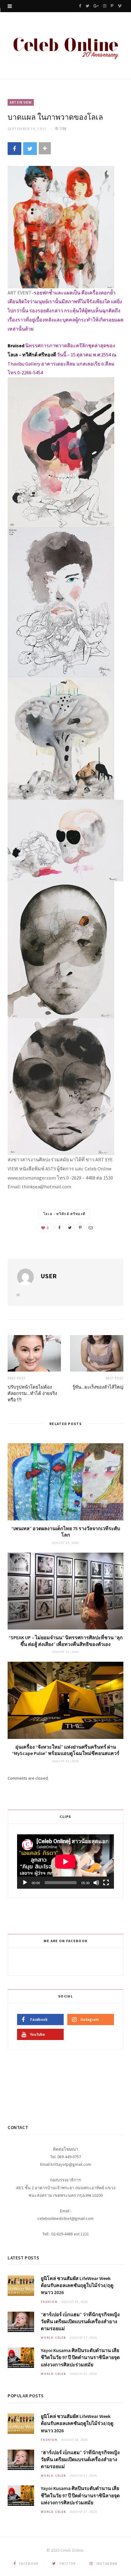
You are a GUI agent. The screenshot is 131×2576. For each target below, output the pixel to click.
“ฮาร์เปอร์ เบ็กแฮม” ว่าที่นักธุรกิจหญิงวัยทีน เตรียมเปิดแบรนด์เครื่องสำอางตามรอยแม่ (80, 2321)
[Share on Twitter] (30, 149)
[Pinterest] (80, 1228)
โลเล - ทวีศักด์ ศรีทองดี (64, 1214)
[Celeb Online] (65, 46)
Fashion (49, 2302)
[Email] (90, 1228)
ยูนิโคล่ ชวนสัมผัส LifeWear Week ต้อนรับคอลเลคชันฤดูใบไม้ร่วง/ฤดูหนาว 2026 (77, 2285)
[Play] (25, 1883)
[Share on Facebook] (14, 149)
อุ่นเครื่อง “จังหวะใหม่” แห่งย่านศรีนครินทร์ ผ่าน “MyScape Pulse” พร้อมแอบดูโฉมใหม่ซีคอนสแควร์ (66, 1750)
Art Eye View (21, 102)
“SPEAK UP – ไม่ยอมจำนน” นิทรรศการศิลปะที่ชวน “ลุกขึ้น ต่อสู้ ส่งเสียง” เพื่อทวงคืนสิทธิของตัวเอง (66, 1641)
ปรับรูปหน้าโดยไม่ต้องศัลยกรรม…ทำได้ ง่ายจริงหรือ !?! (32, 1393)
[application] (65, 1862)
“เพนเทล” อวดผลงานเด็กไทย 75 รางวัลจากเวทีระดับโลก (66, 1532)
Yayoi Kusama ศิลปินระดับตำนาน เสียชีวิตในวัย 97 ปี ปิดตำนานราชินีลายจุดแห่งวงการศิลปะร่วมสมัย (80, 2357)
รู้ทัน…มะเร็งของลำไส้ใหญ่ (98, 1387)
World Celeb (54, 2338)
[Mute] (96, 1883)
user (49, 1276)
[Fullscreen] (106, 1883)
